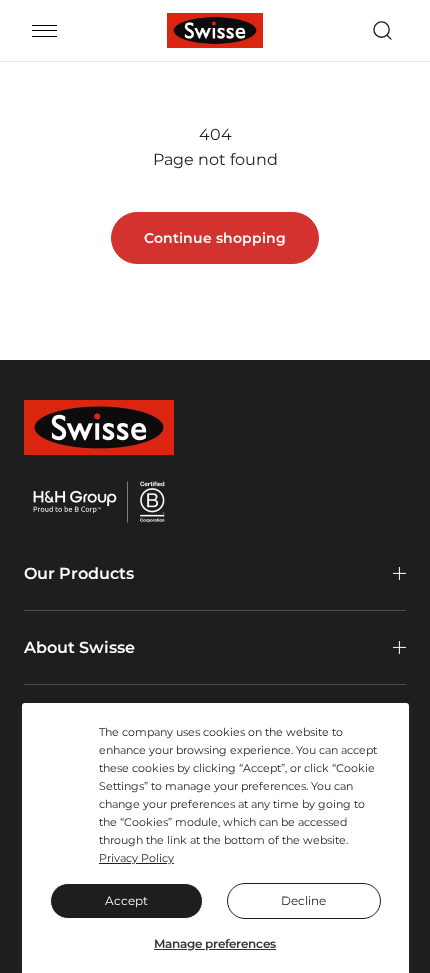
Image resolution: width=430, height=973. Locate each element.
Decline (303, 900)
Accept (126, 900)
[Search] (382, 31)
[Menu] (44, 31)
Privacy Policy (136, 858)
